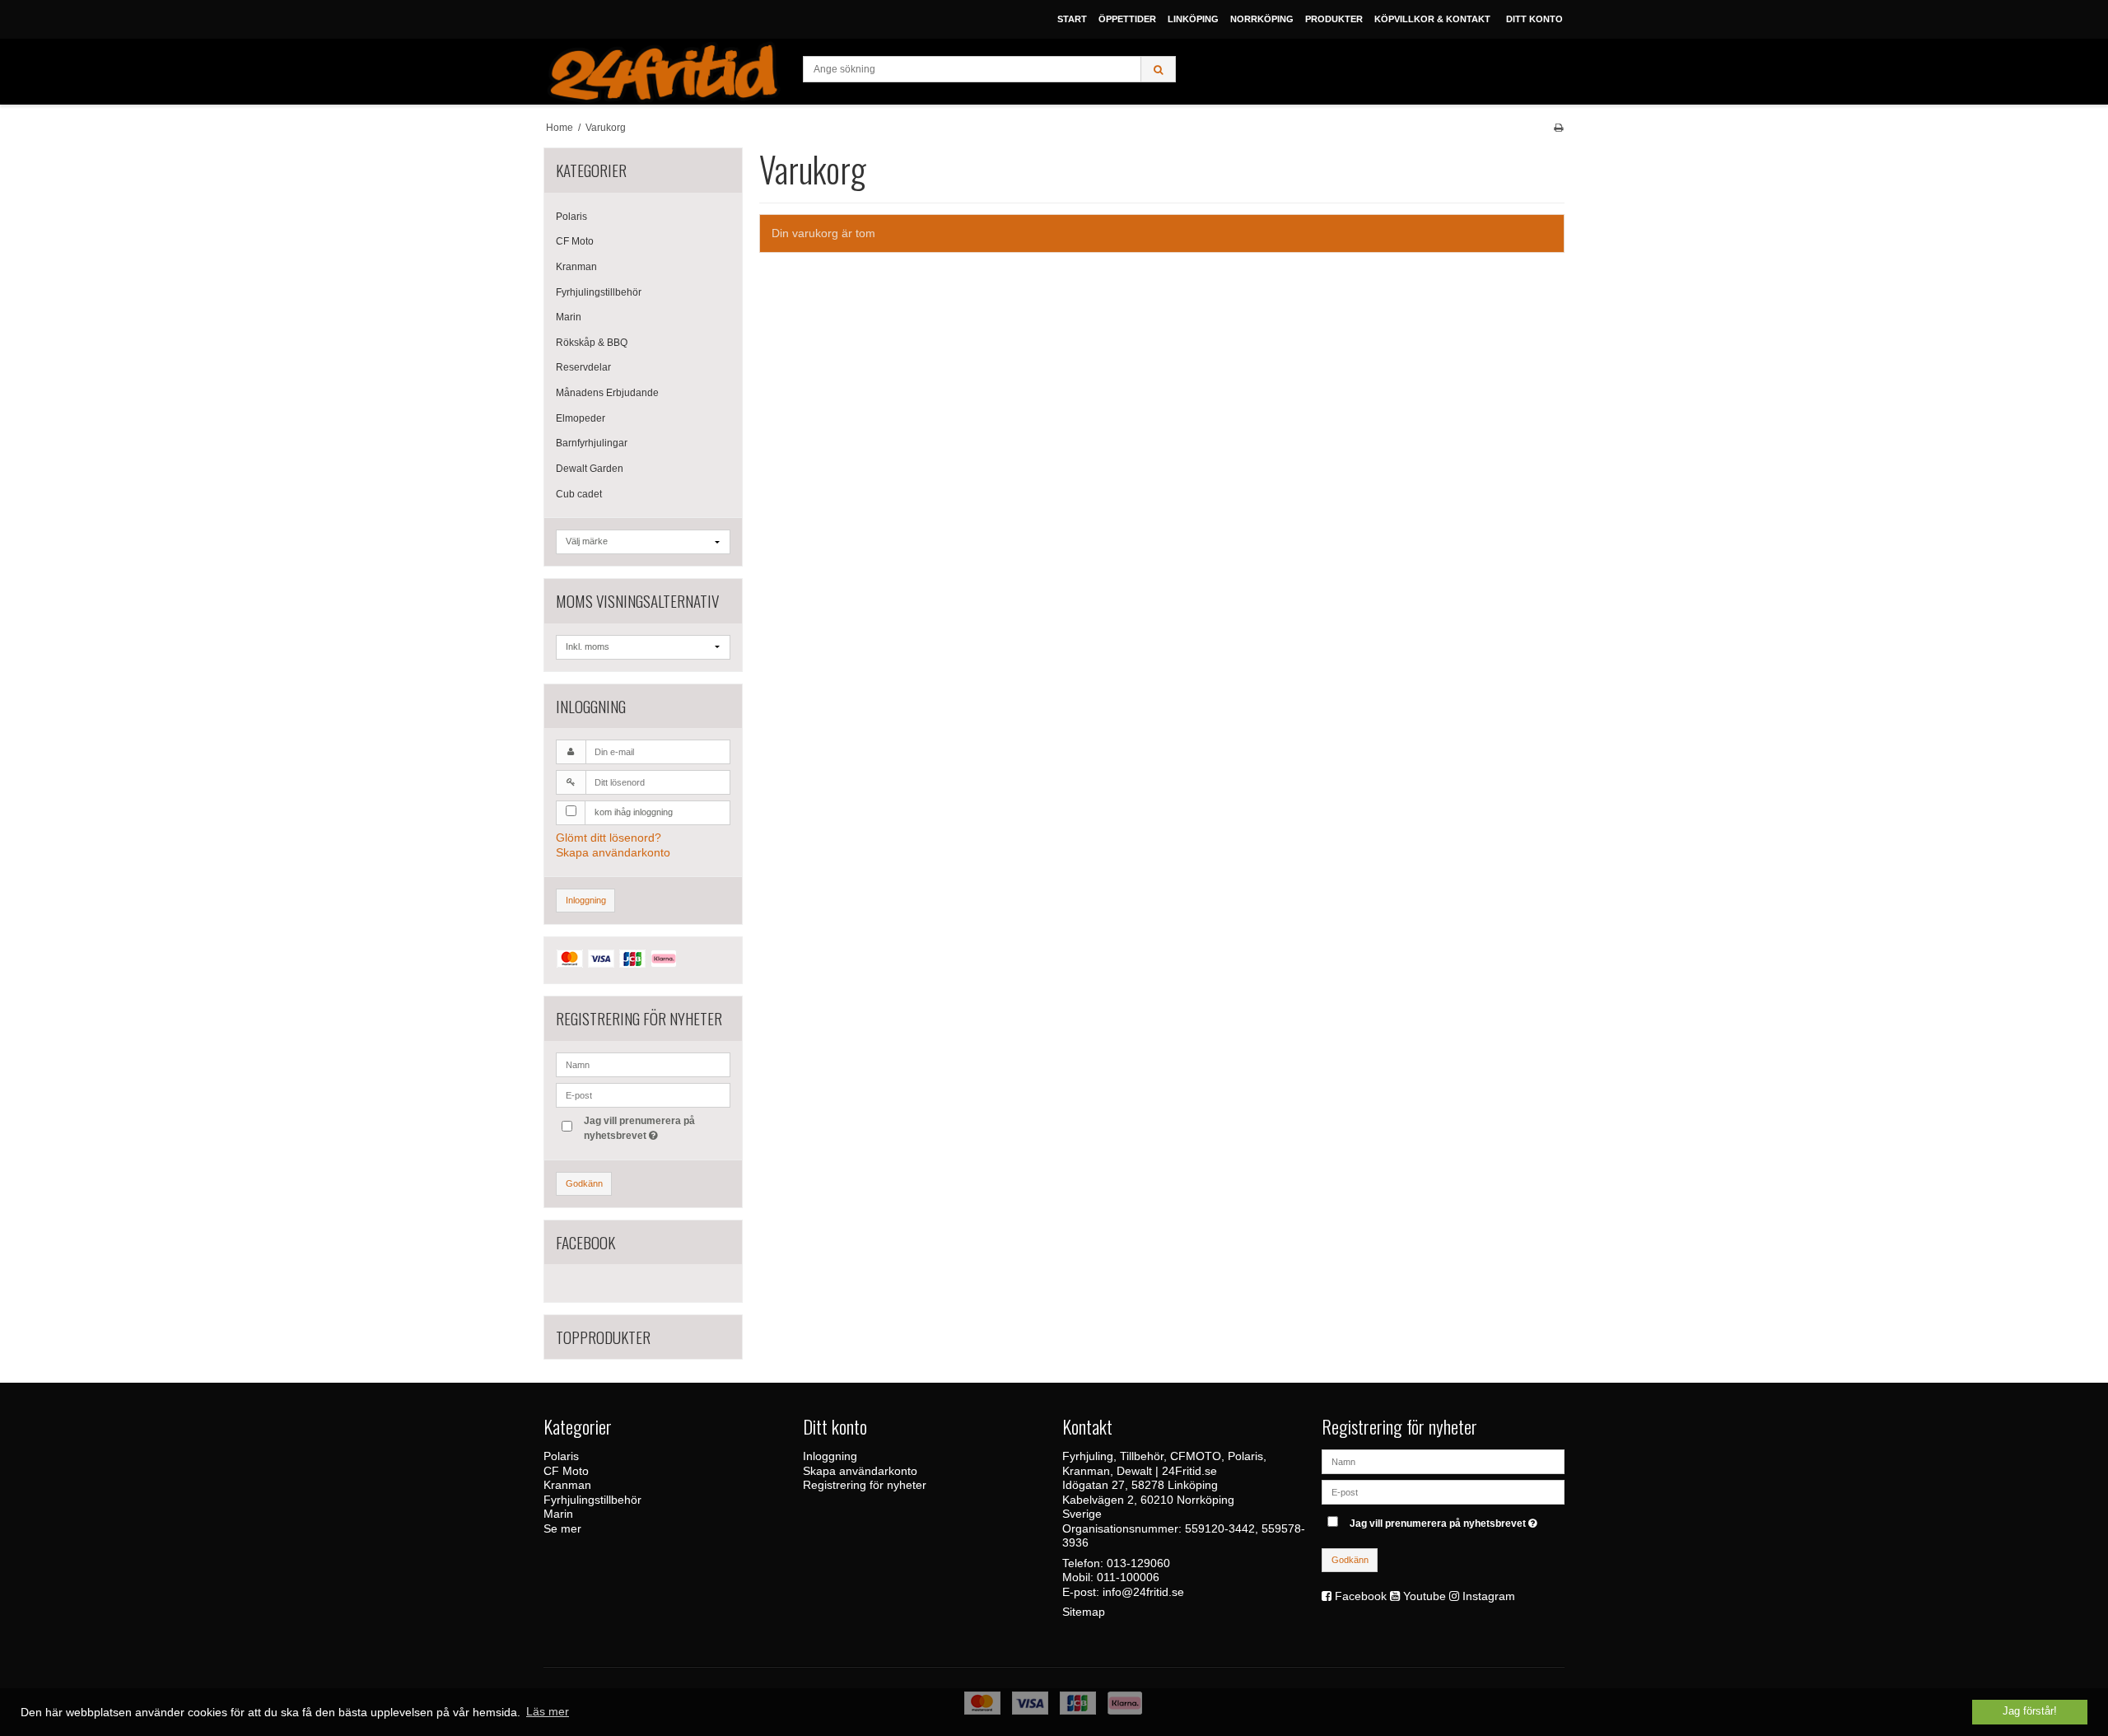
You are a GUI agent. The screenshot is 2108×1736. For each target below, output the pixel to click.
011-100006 (1128, 1577)
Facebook (1361, 1596)
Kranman (576, 267)
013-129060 (1138, 1563)
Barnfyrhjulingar (592, 443)
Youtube (1425, 1596)
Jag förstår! (2030, 1711)
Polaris (571, 217)
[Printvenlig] (1558, 128)
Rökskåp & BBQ (592, 343)
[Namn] (1443, 1461)
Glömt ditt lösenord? (609, 838)
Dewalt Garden (590, 469)
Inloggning (586, 900)
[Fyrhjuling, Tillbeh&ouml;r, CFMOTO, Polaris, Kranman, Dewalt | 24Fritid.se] (665, 72)
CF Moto (575, 241)
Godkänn (584, 1183)
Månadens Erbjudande (607, 393)
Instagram (1489, 1596)
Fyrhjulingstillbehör (599, 292)
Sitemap (1084, 1612)
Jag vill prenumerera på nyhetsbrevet (638, 1127)
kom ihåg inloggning (634, 812)
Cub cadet (579, 494)
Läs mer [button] (548, 1711)
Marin (569, 317)
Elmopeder (581, 418)
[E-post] (1443, 1491)
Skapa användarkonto (613, 852)
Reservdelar (583, 367)
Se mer (562, 1528)
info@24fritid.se (1143, 1592)
